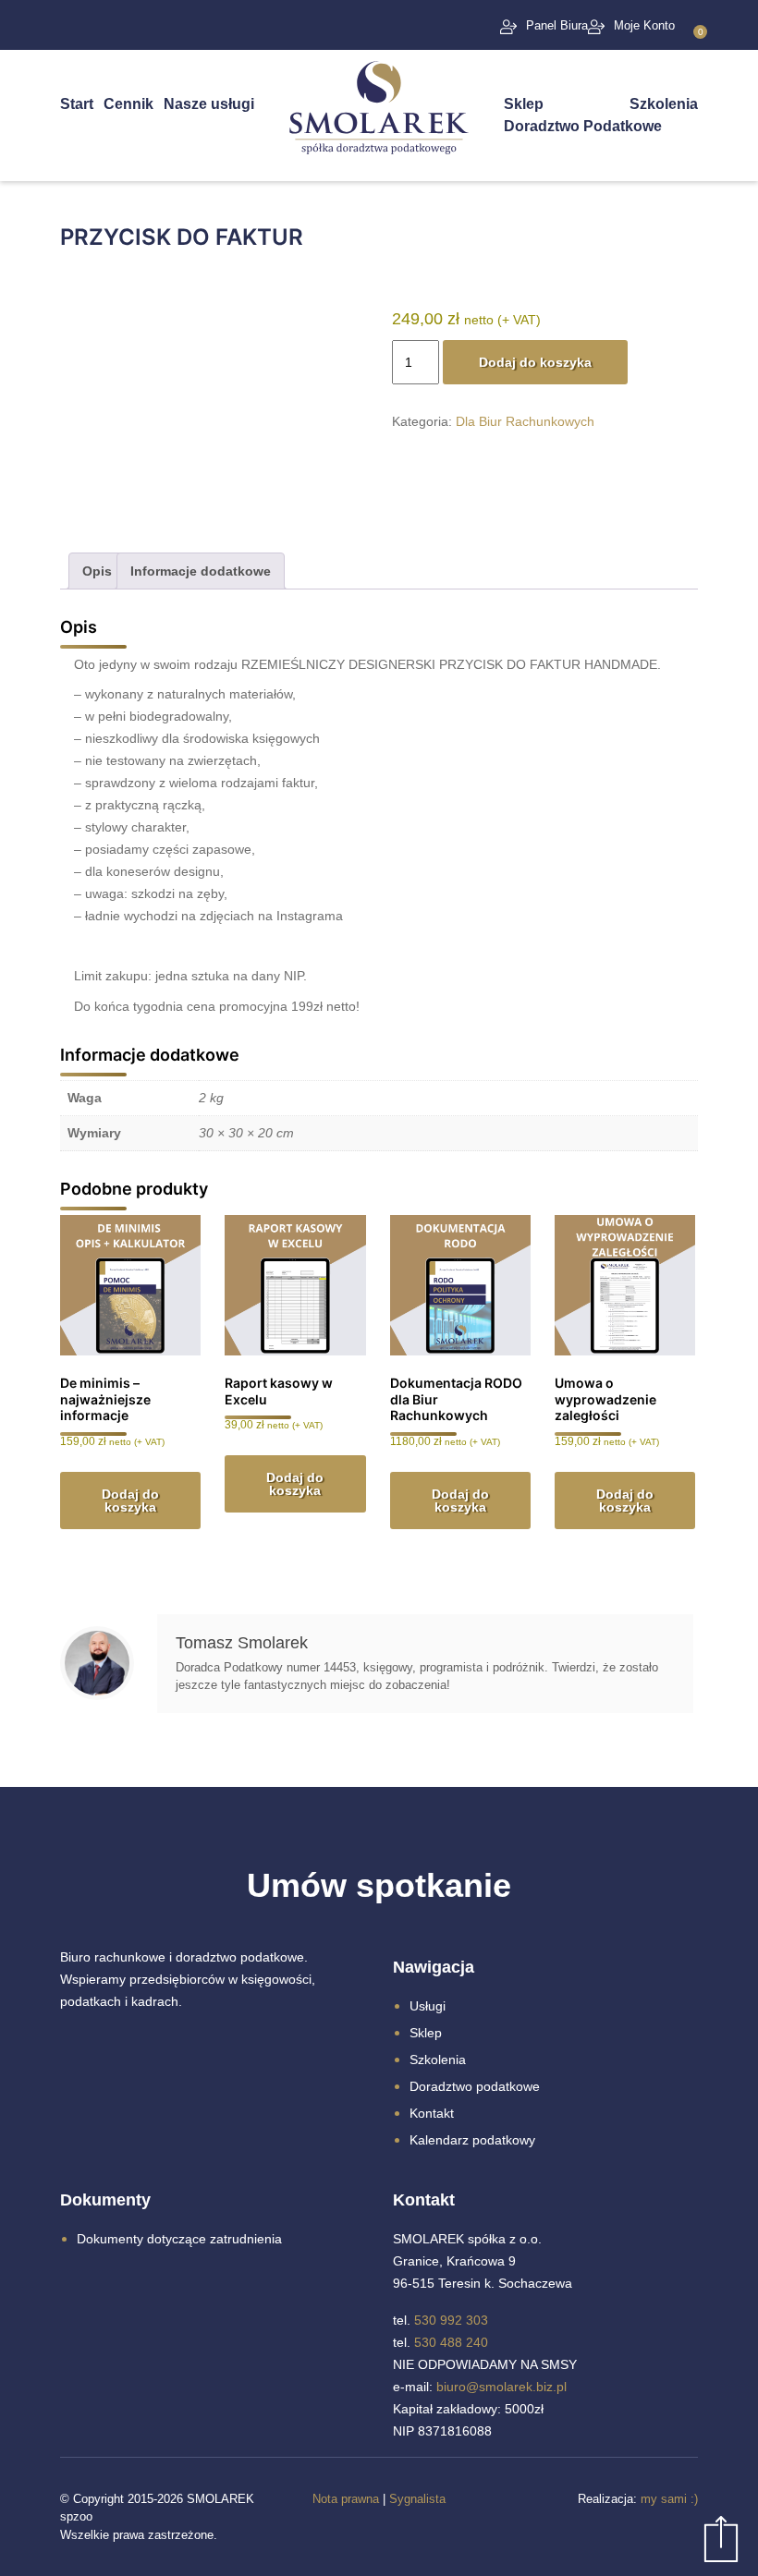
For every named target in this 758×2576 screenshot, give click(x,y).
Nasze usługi (209, 104)
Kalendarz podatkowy (472, 2140)
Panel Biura (557, 25)
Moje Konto (644, 25)
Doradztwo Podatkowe (583, 126)
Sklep (524, 104)
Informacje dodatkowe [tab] (201, 571)
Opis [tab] (97, 571)
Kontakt (432, 2113)
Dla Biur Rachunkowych (525, 421)
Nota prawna (346, 2499)
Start (77, 104)
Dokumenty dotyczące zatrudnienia (179, 2239)
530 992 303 (451, 2320)
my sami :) (669, 2499)
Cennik (128, 104)
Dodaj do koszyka (535, 362)
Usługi (428, 2006)
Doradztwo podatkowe (475, 2086)
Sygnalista (417, 2499)
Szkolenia (664, 104)
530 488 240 (451, 2342)
